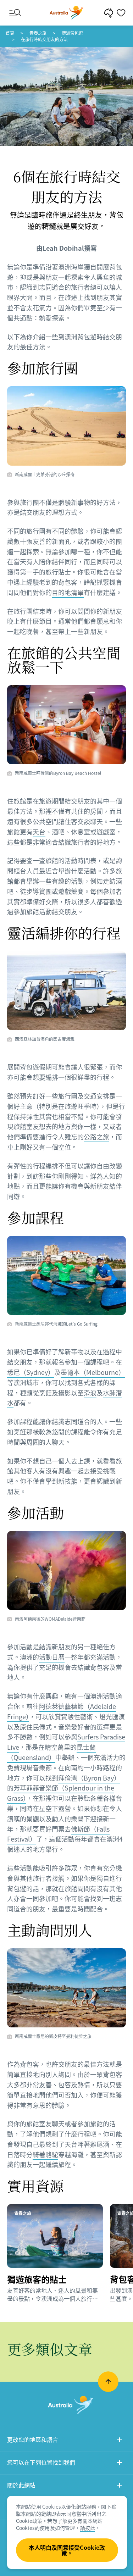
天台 (39, 832)
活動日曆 (52, 1657)
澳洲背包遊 (72, 33)
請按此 (88, 2528)
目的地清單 (68, 592)
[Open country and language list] (120, 2441)
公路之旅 (96, 1137)
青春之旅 (38, 33)
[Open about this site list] (120, 2486)
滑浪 (90, 1393)
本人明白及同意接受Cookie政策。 (67, 2550)
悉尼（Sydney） (31, 1372)
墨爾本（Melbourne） (93, 1372)
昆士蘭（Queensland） (51, 1752)
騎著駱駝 (45, 2155)
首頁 (10, 33)
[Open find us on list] (120, 2463)
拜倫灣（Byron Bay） (89, 1778)
